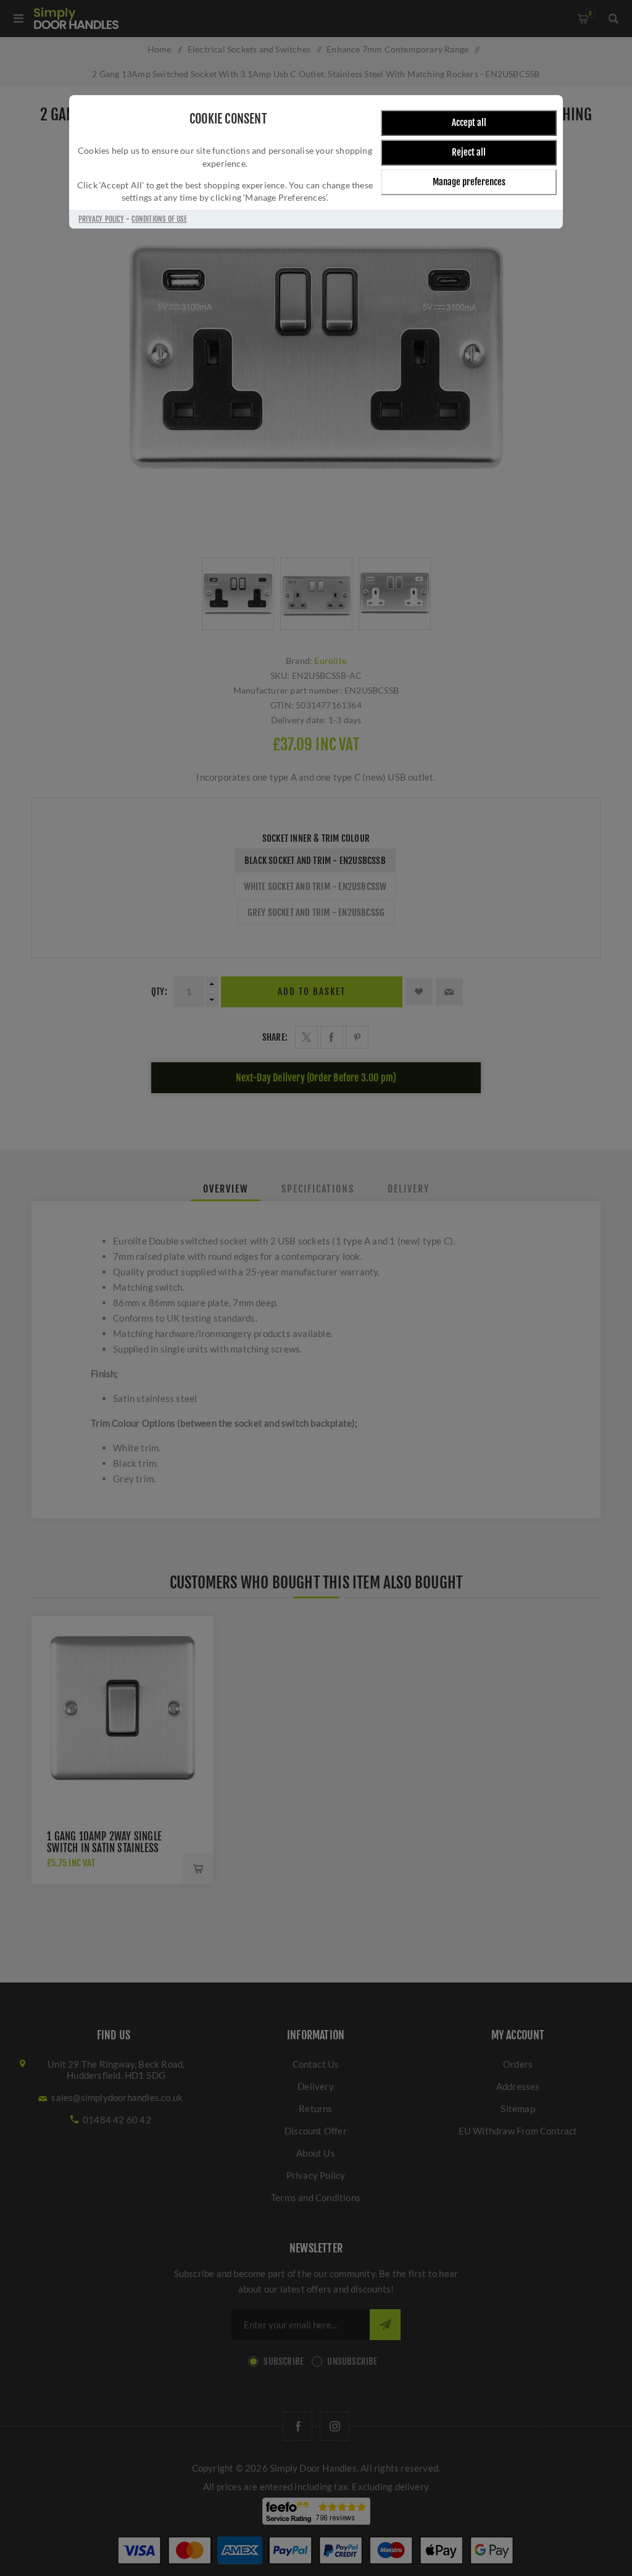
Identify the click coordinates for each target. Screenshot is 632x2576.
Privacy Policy (101, 219)
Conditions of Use (159, 219)
